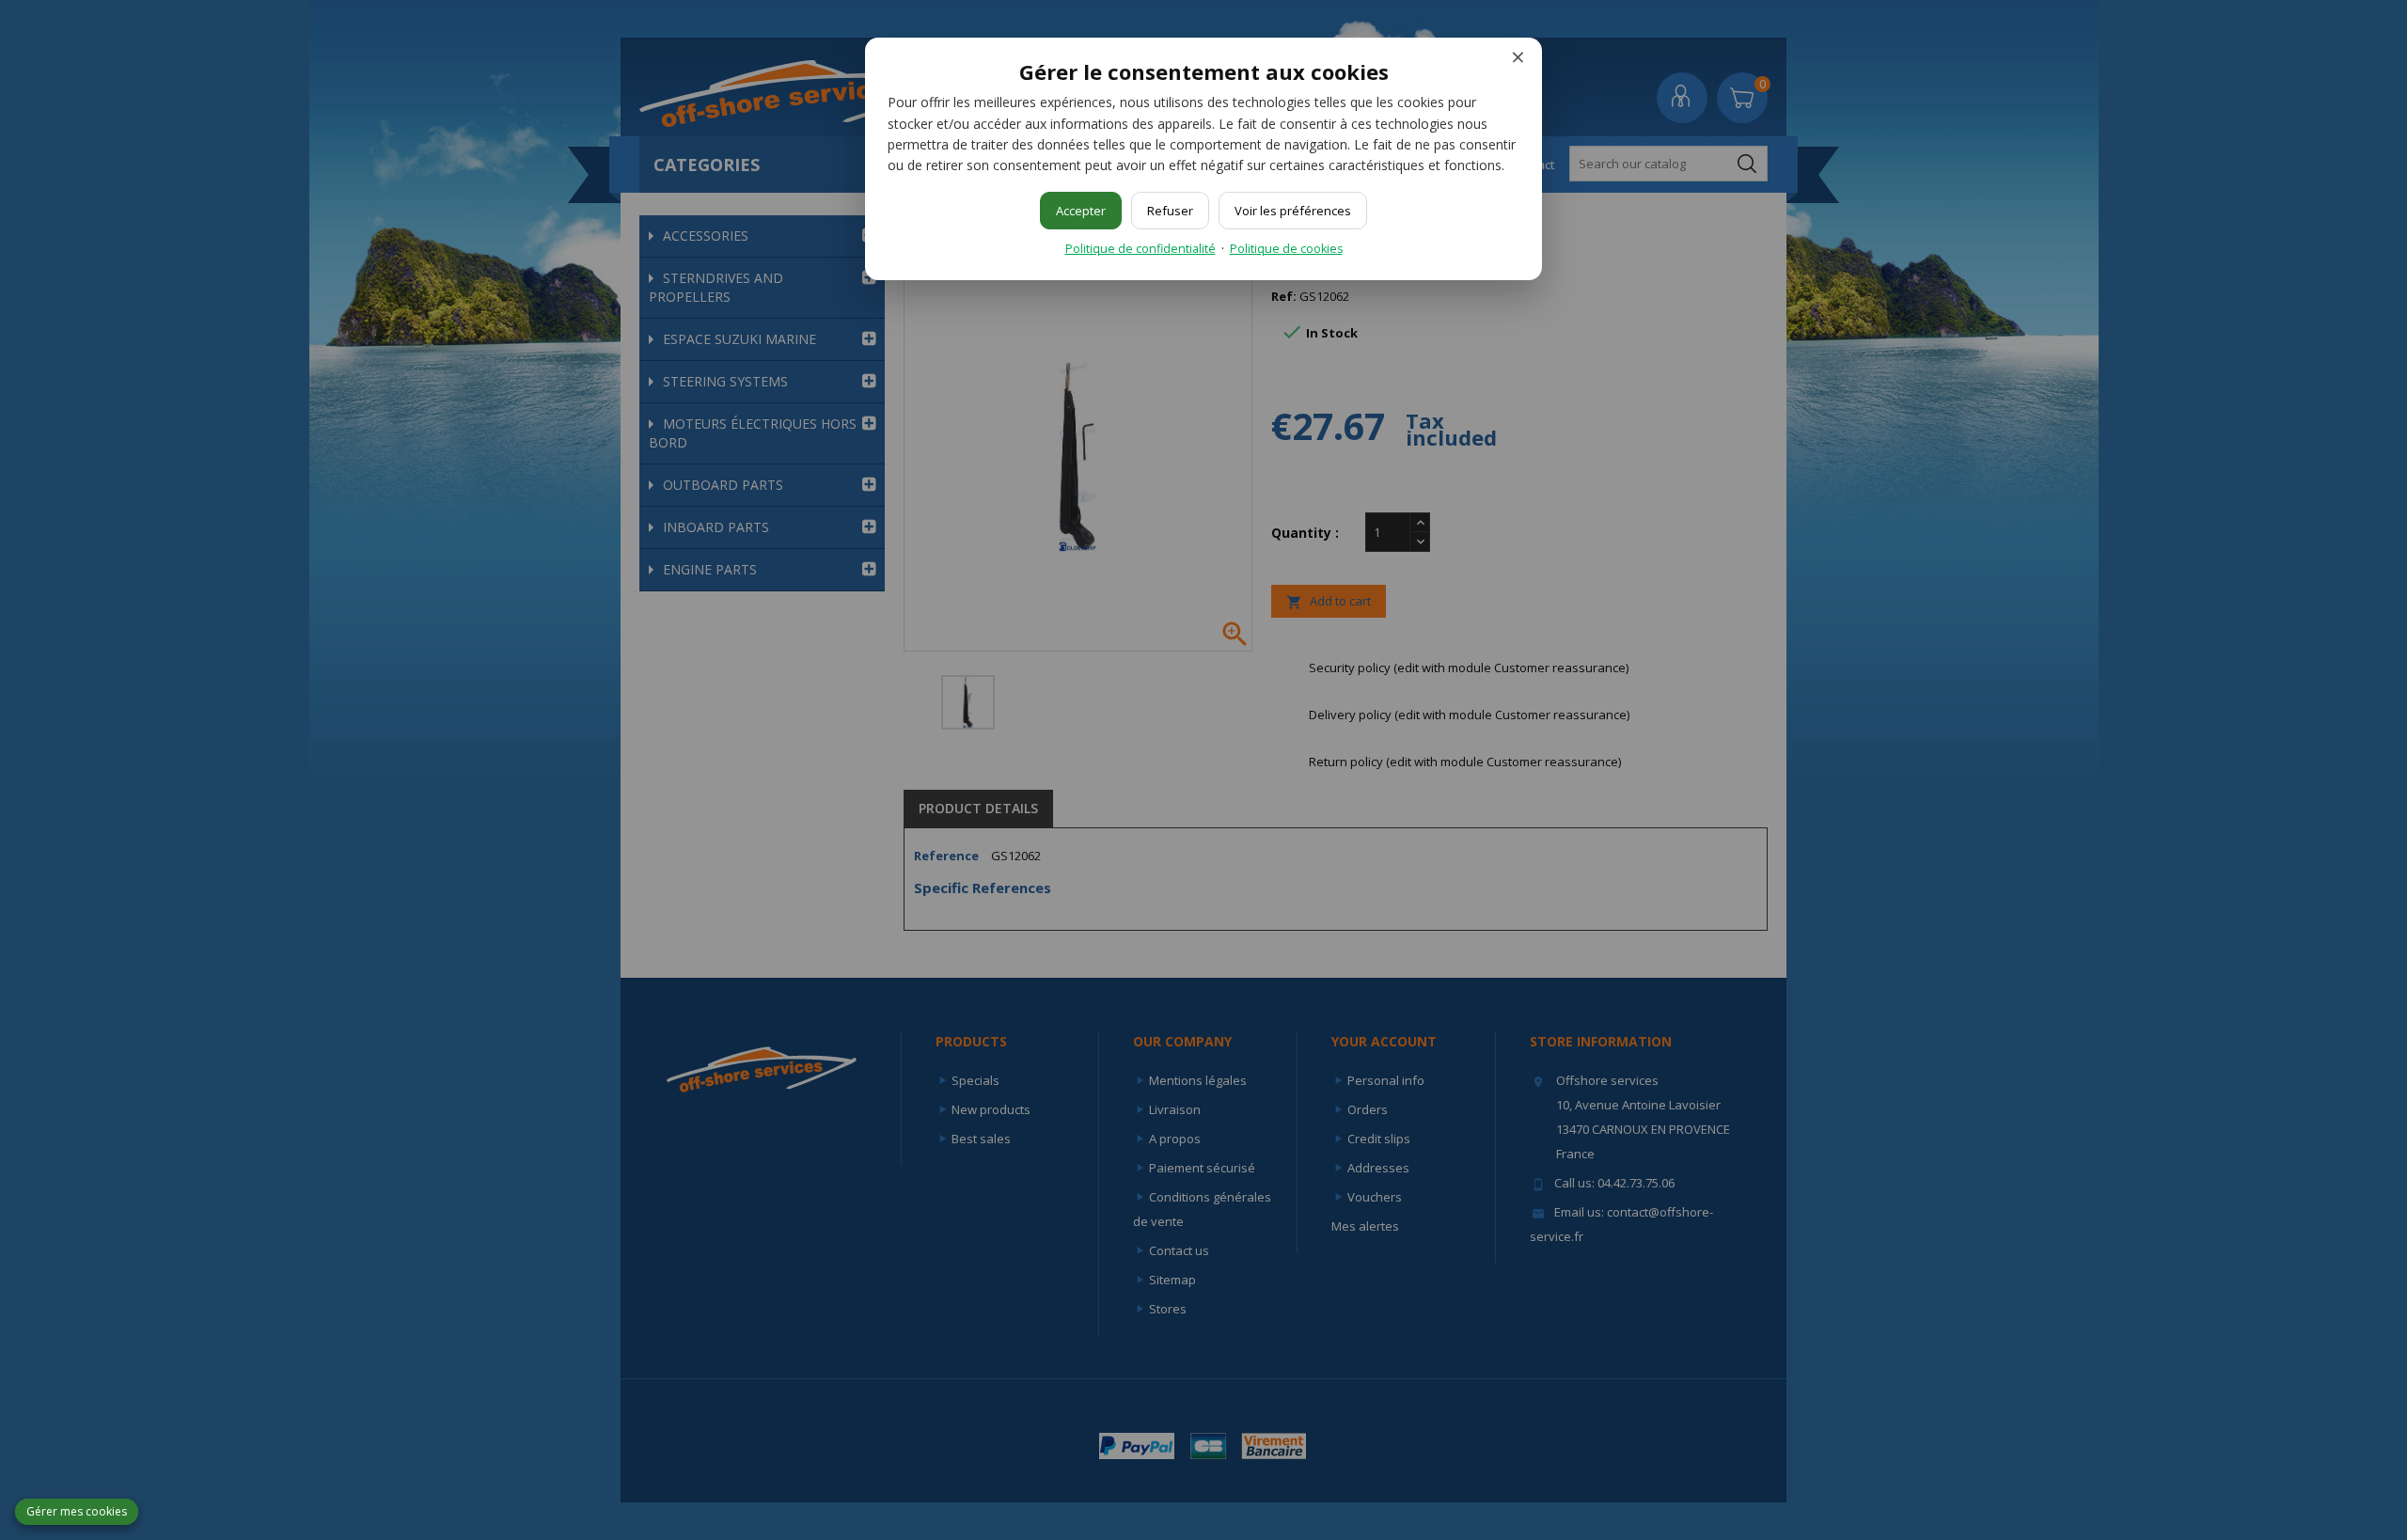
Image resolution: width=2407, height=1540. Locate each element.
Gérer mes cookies (77, 1511)
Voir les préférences (1293, 211)
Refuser (1170, 211)
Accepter (1081, 211)
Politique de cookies (1286, 249)
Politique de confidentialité (1141, 249)
